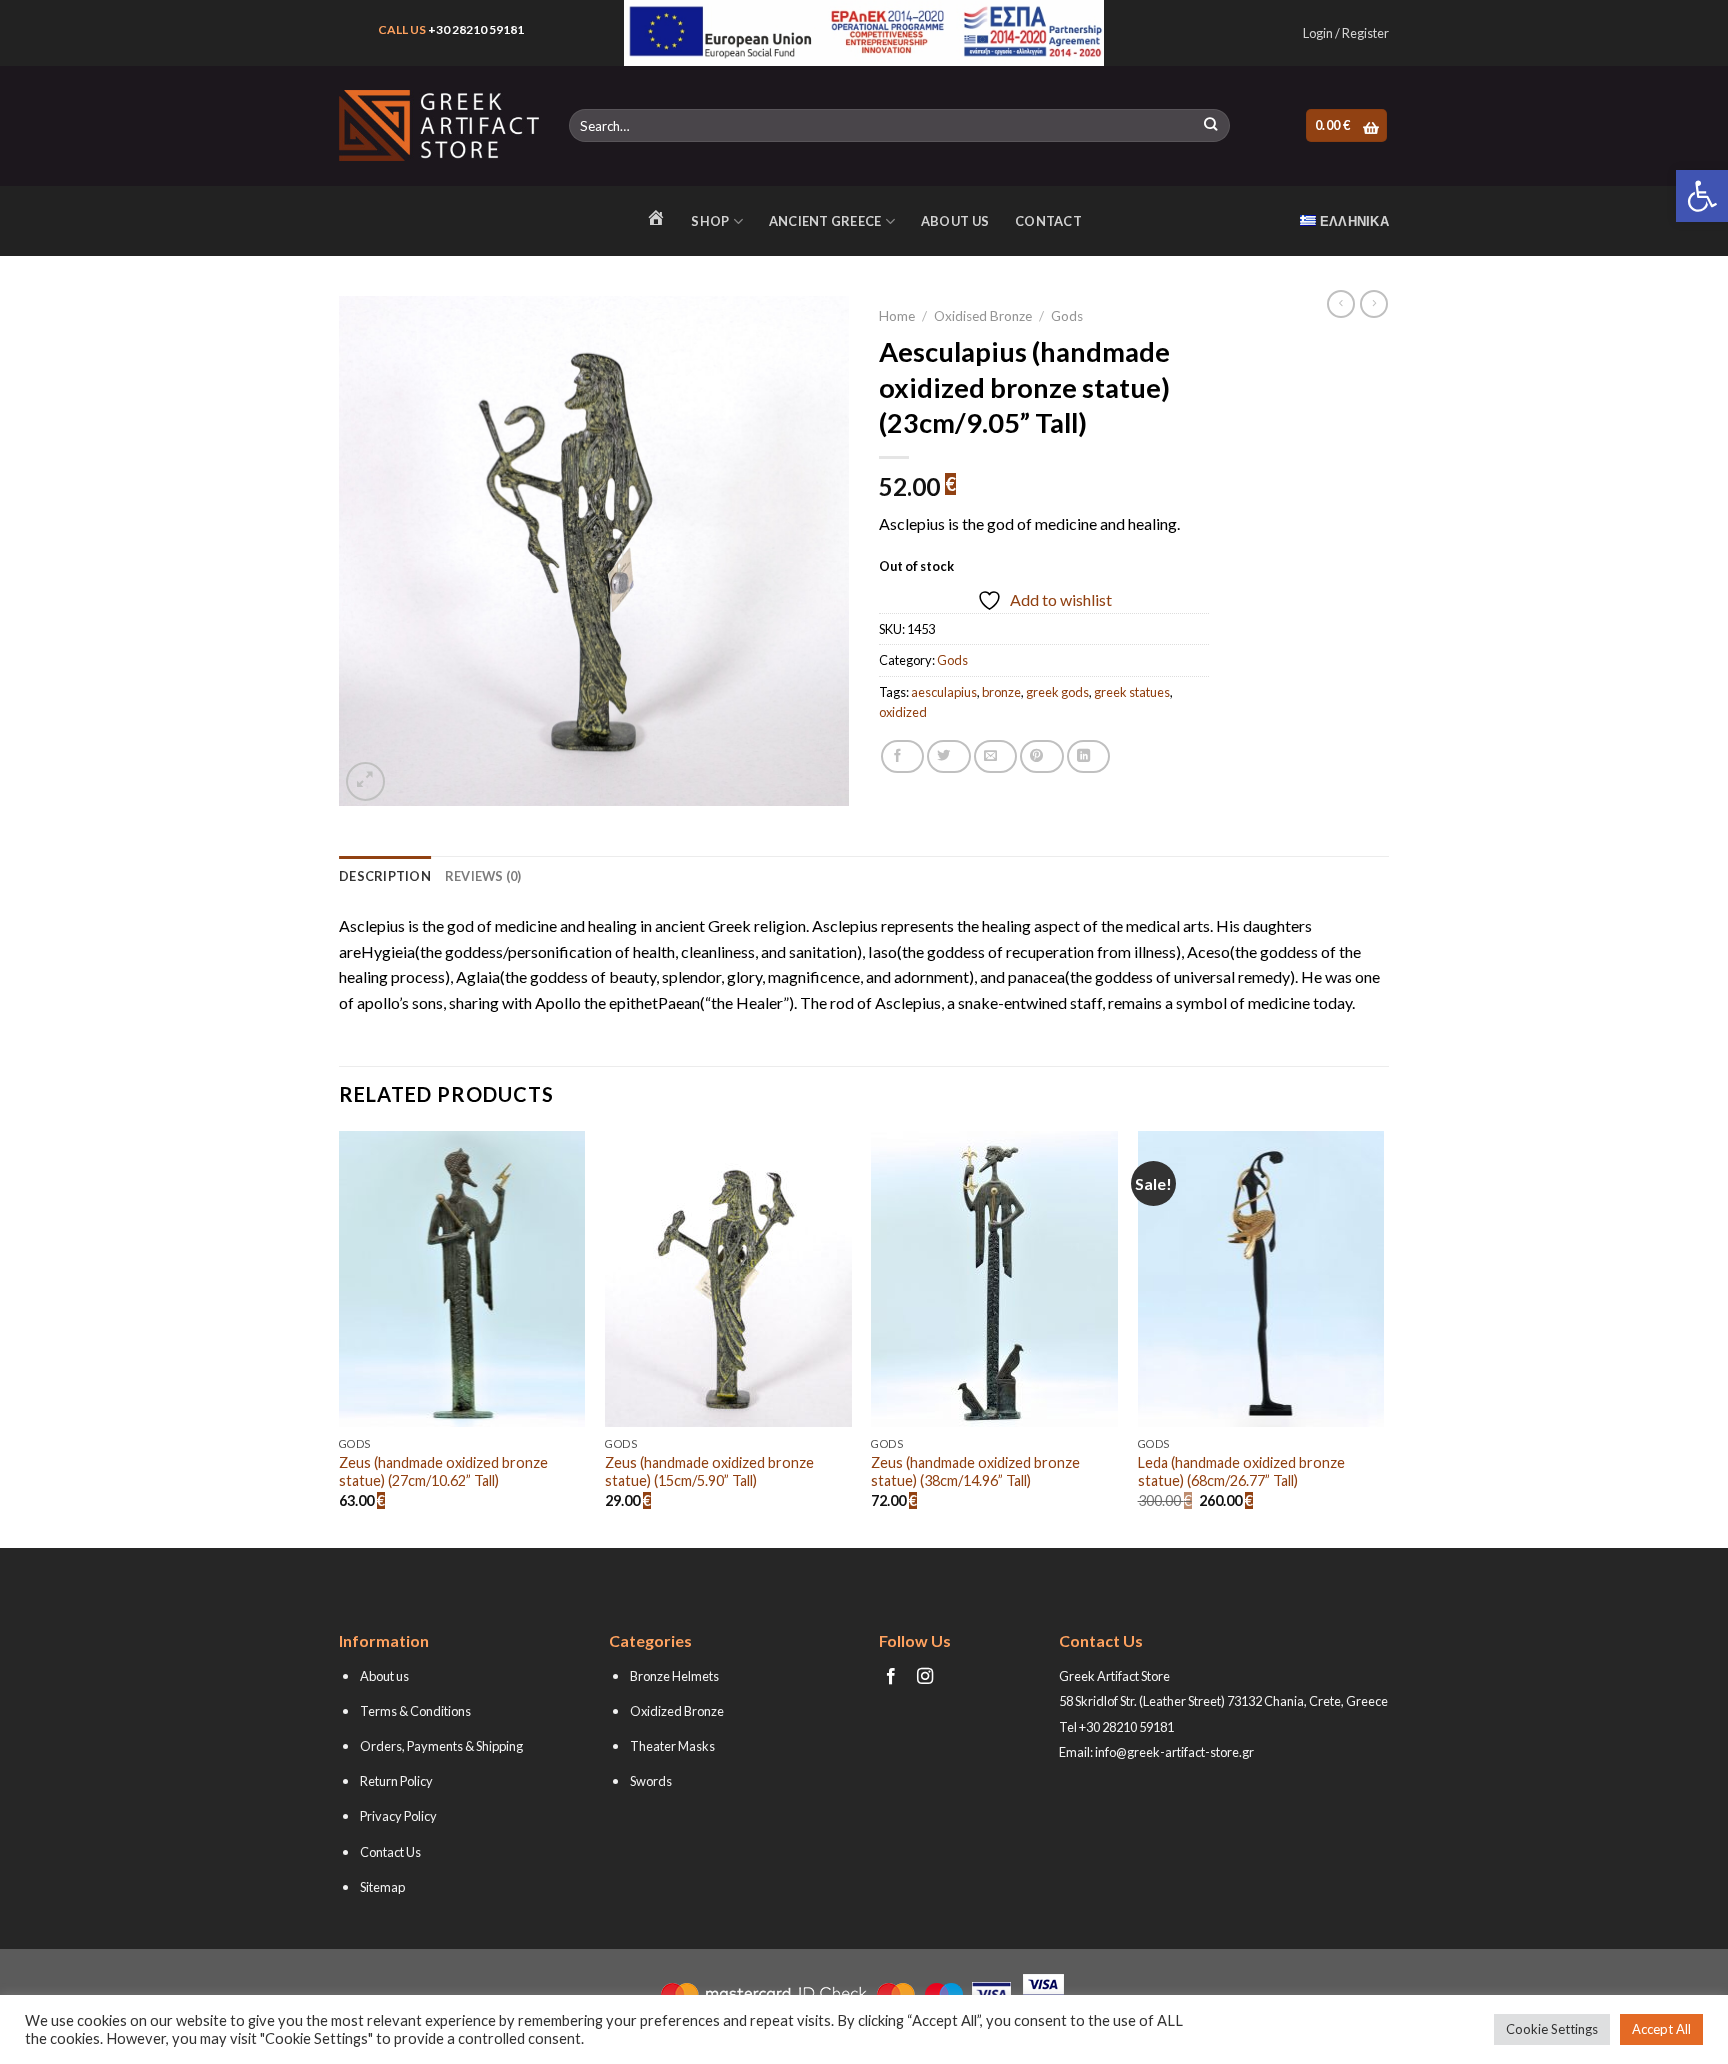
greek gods (1057, 692)
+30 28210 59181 (476, 29)
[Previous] (340, 1337)
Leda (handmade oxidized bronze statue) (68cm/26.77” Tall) (1241, 1472)
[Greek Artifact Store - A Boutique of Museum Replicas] (439, 125)
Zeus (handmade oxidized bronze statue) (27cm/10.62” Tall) (443, 1472)
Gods (1067, 316)
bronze (1001, 692)
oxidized (903, 712)
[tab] (385, 876)
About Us (955, 221)
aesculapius (944, 692)
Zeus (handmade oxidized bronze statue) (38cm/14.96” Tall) (975, 1472)
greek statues (1132, 692)
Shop (710, 221)
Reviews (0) (483, 876)
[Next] (1383, 1337)
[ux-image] (864, 33)
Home (897, 316)
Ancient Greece (825, 221)
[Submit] (1210, 126)
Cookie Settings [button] (1552, 2029)
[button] (1702, 196)
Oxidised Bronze (983, 316)
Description (385, 876)
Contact (1048, 221)
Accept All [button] (1661, 2029)
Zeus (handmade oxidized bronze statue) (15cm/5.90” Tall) (709, 1472)
